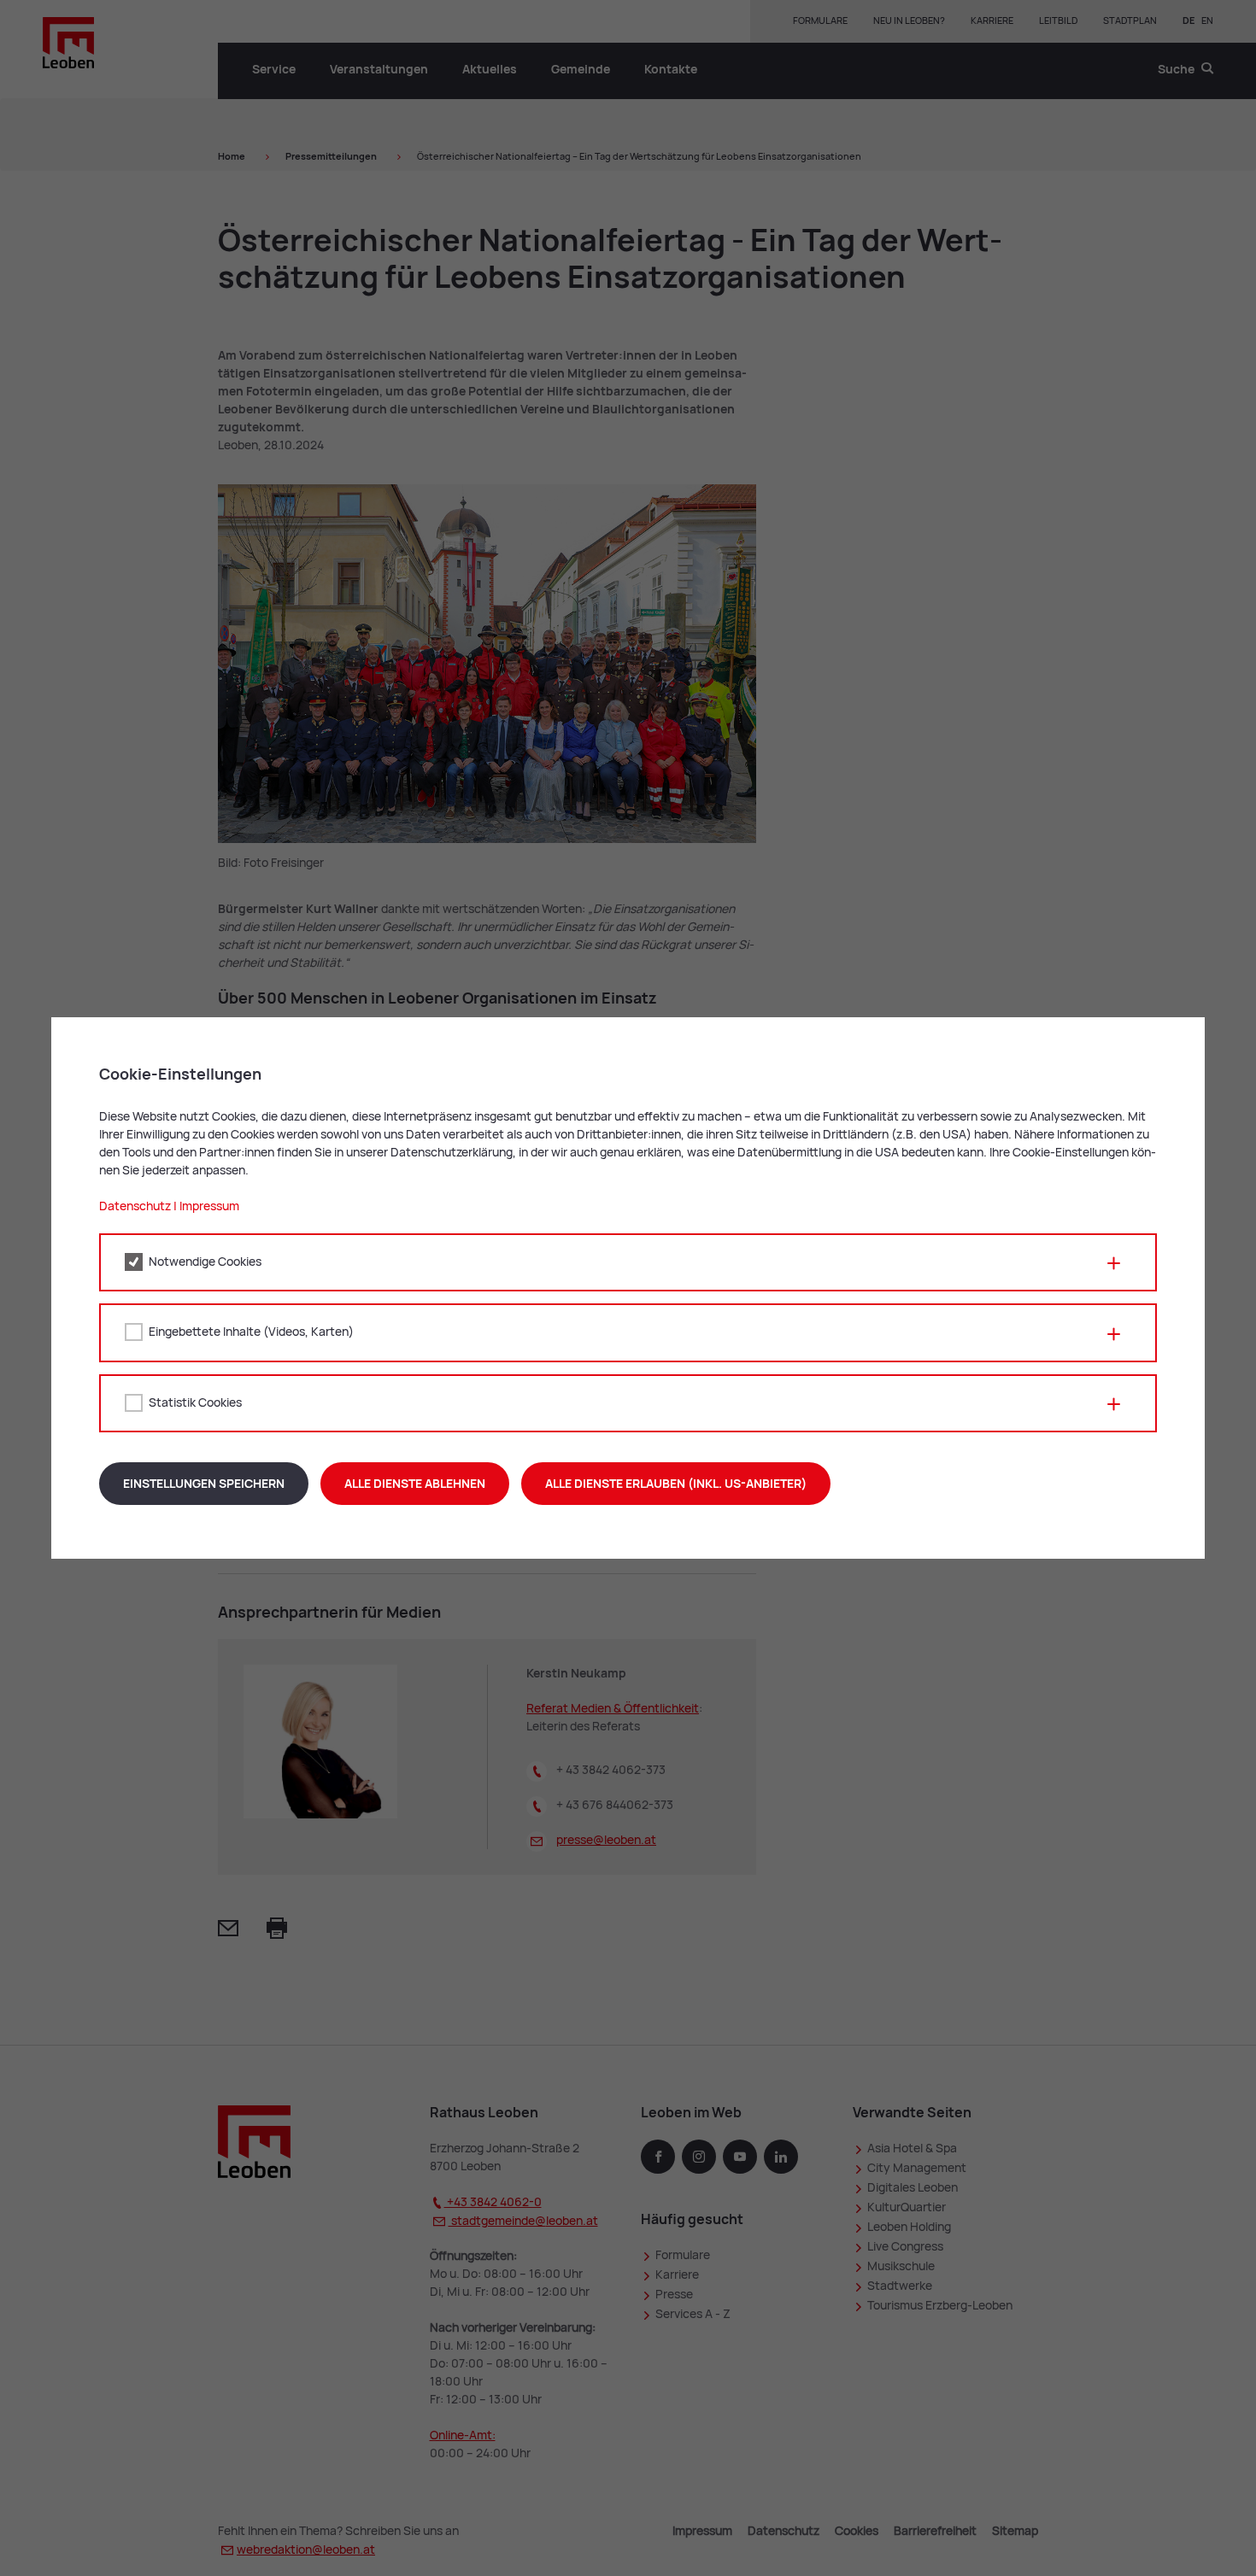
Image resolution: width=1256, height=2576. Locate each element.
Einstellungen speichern (204, 1484)
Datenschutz (135, 1206)
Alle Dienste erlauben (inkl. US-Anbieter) (676, 1484)
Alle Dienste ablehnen (415, 1484)
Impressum (209, 1206)
